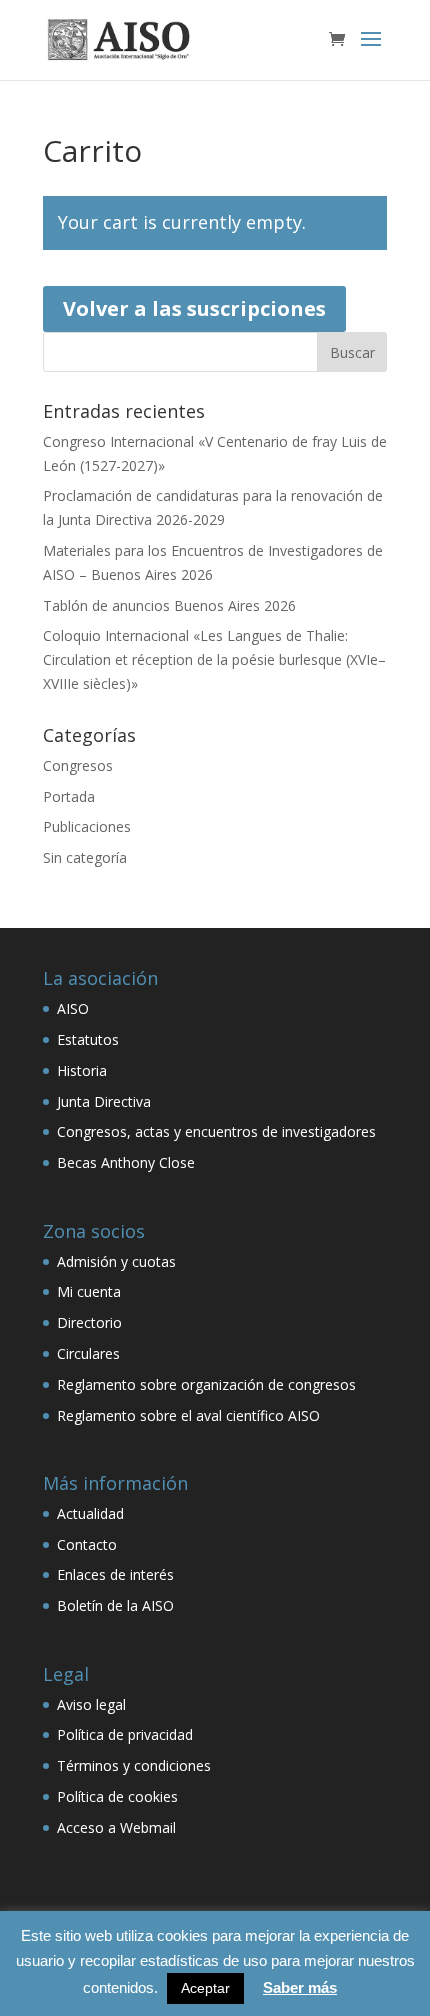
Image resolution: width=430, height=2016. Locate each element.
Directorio (89, 1322)
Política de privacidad (125, 1734)
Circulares (88, 1353)
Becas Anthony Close (126, 1162)
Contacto (87, 1544)
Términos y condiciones (134, 1765)
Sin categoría (85, 857)
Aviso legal (91, 1704)
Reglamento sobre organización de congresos (206, 1384)
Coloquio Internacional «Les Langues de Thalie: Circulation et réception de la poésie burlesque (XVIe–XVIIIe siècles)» (214, 659)
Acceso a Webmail (116, 1827)
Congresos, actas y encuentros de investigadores (216, 1131)
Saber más (300, 1987)
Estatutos (88, 1039)
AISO (73, 1008)
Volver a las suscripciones (194, 308)
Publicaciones (87, 826)
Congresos (78, 765)
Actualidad (90, 1513)
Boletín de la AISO (115, 1605)
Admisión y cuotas (116, 1261)
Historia (82, 1070)
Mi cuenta (89, 1291)
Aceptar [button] (205, 1988)
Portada (69, 796)
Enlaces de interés (115, 1574)
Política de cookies (117, 1796)
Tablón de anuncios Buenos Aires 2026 (169, 605)
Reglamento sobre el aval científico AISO (188, 1415)
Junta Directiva (104, 1101)
